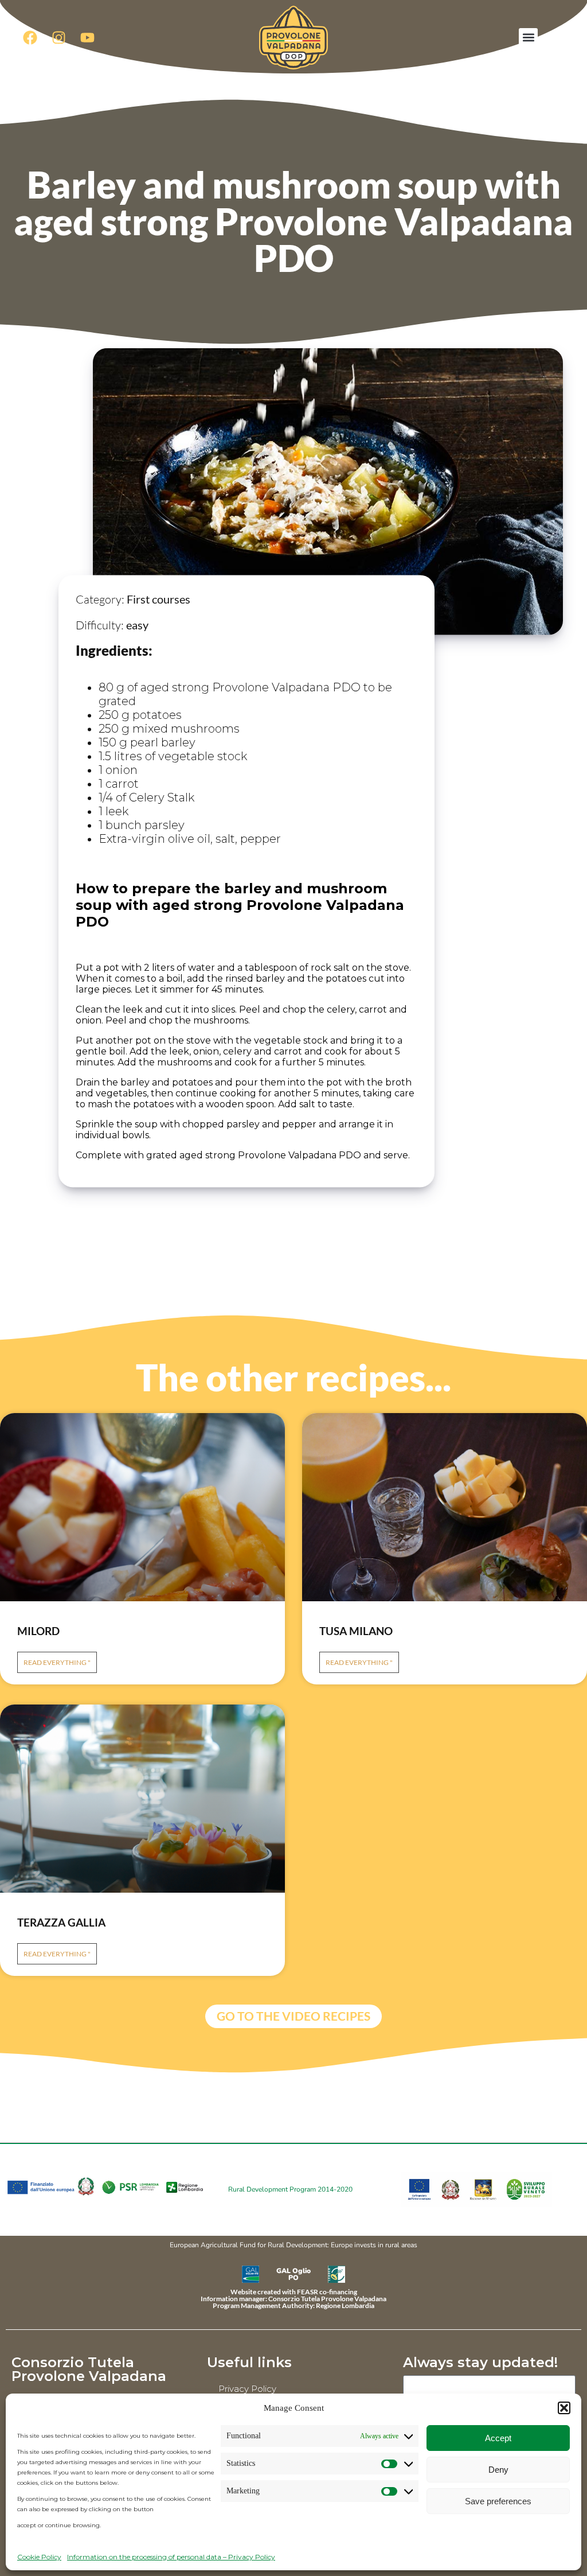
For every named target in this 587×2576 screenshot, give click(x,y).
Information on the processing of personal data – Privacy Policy (171, 2557)
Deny (498, 2470)
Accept (498, 2438)
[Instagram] (58, 37)
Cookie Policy (39, 2557)
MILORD (38, 1631)
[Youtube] (87, 37)
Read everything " (57, 1662)
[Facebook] (30, 37)
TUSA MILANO (356, 1631)
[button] (564, 2408)
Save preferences (498, 2501)
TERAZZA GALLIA (61, 1922)
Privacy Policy (247, 2389)
